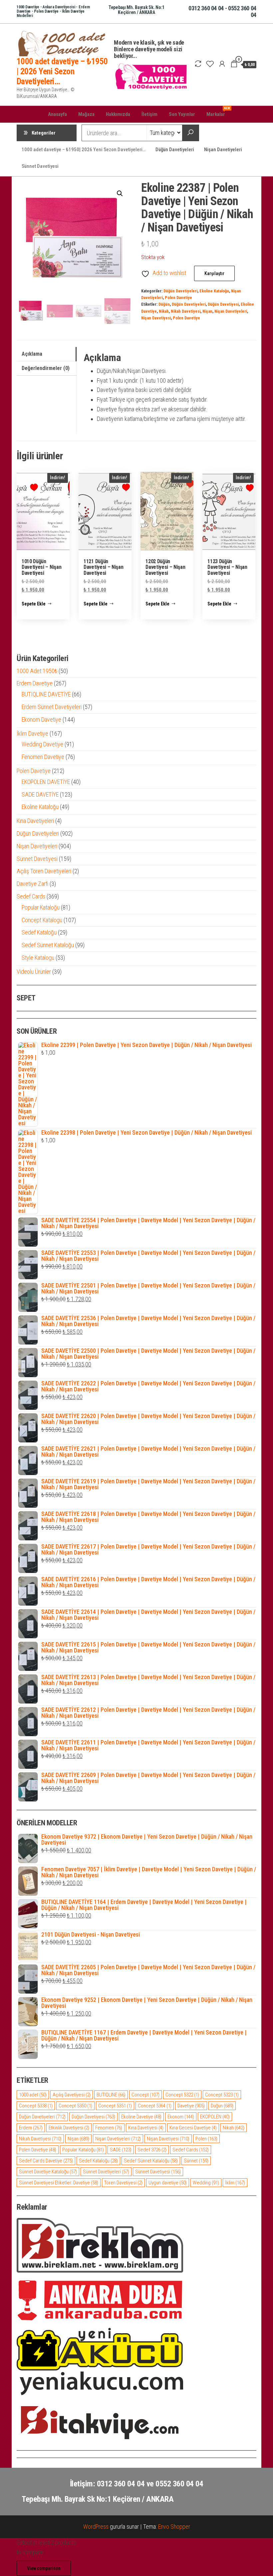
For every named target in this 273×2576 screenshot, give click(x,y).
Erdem (31, 2128)
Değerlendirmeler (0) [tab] (46, 368)
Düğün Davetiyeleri (175, 150)
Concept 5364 (155, 2106)
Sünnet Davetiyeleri (106, 2172)
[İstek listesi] (210, 64)
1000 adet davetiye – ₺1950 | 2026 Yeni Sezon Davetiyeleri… (62, 71)
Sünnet (196, 2161)
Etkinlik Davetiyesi (69, 2128)
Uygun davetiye (168, 2183)
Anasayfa (57, 114)
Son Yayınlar (182, 114)
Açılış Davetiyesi (72, 2095)
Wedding (206, 2183)
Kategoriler (44, 133)
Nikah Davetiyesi (186, 311)
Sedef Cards (191, 2150)
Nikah (164, 311)
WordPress (96, 2527)
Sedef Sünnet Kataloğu (151, 2161)
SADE (121, 2150)
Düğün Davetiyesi (223, 304)
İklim (235, 2183)
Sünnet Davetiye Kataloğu (48, 2172)
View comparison (44, 2568)
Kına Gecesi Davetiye (193, 2128)
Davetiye (191, 2106)
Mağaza (86, 114)
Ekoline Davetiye (141, 2117)
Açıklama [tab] (32, 354)
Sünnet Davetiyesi (40, 166)
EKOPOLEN (215, 2117)
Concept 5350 (75, 2106)
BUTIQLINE (111, 2095)
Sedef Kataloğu (98, 2161)
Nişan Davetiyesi (156, 318)
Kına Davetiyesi (146, 2128)
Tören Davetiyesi (123, 2183)
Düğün (164, 304)
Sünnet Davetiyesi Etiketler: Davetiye (59, 2183)
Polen (206, 2139)
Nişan (207, 311)
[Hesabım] (222, 64)
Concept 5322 (182, 2095)
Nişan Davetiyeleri (223, 150)
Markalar (218, 112)
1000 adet (33, 2095)
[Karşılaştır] (198, 64)
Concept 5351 (115, 2106)
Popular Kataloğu (83, 2150)
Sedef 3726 (152, 2150)
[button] (120, 193)
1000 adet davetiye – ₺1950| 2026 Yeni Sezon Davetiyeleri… (84, 150)
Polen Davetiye (178, 298)
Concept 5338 (36, 2106)
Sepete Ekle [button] (34, 604)
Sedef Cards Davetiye (46, 2161)
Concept (145, 2095)
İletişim (149, 114)
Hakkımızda (118, 114)
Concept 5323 (222, 2095)
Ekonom (181, 2117)
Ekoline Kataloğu (214, 291)
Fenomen (109, 2128)
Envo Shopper (174, 2527)
